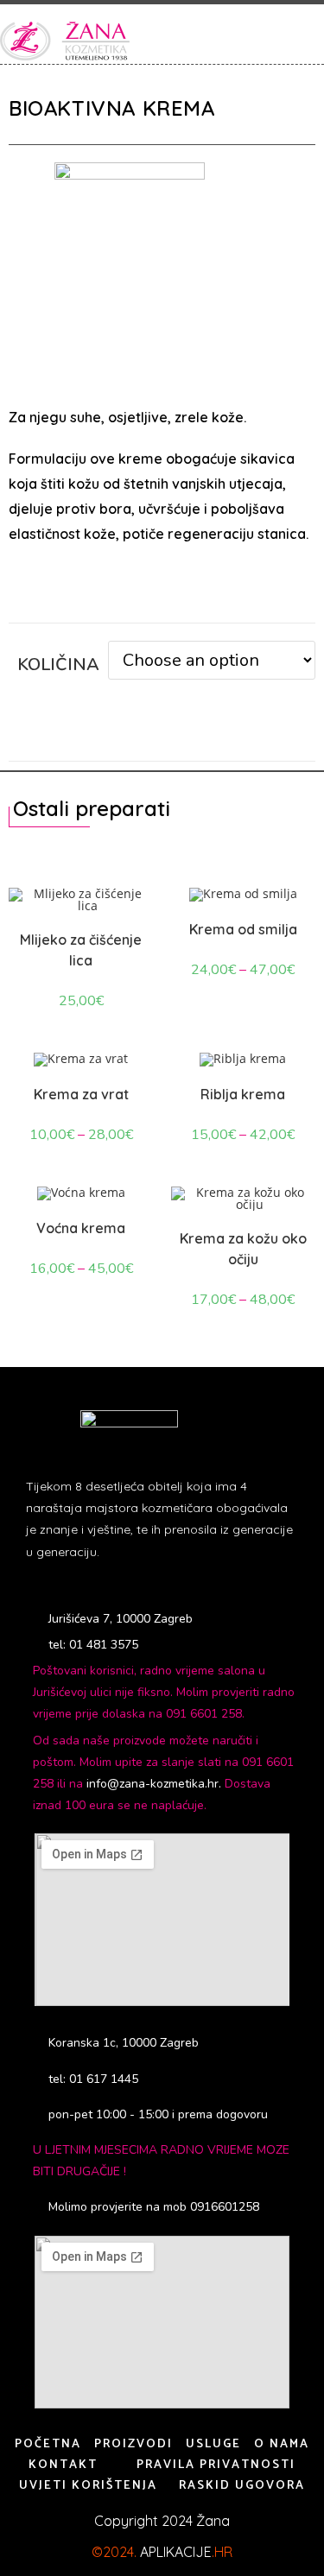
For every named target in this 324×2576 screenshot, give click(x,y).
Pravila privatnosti (216, 2465)
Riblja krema (243, 1094)
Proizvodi (133, 2444)
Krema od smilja (243, 929)
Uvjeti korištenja (88, 2486)
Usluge (213, 2444)
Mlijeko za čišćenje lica (81, 950)
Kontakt (63, 2465)
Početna (48, 2444)
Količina (58, 665)
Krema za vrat (81, 1094)
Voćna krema (81, 1228)
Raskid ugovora (242, 2486)
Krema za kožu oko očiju (243, 1249)
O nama (282, 2444)
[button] (300, 41)
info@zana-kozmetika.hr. (156, 1784)
